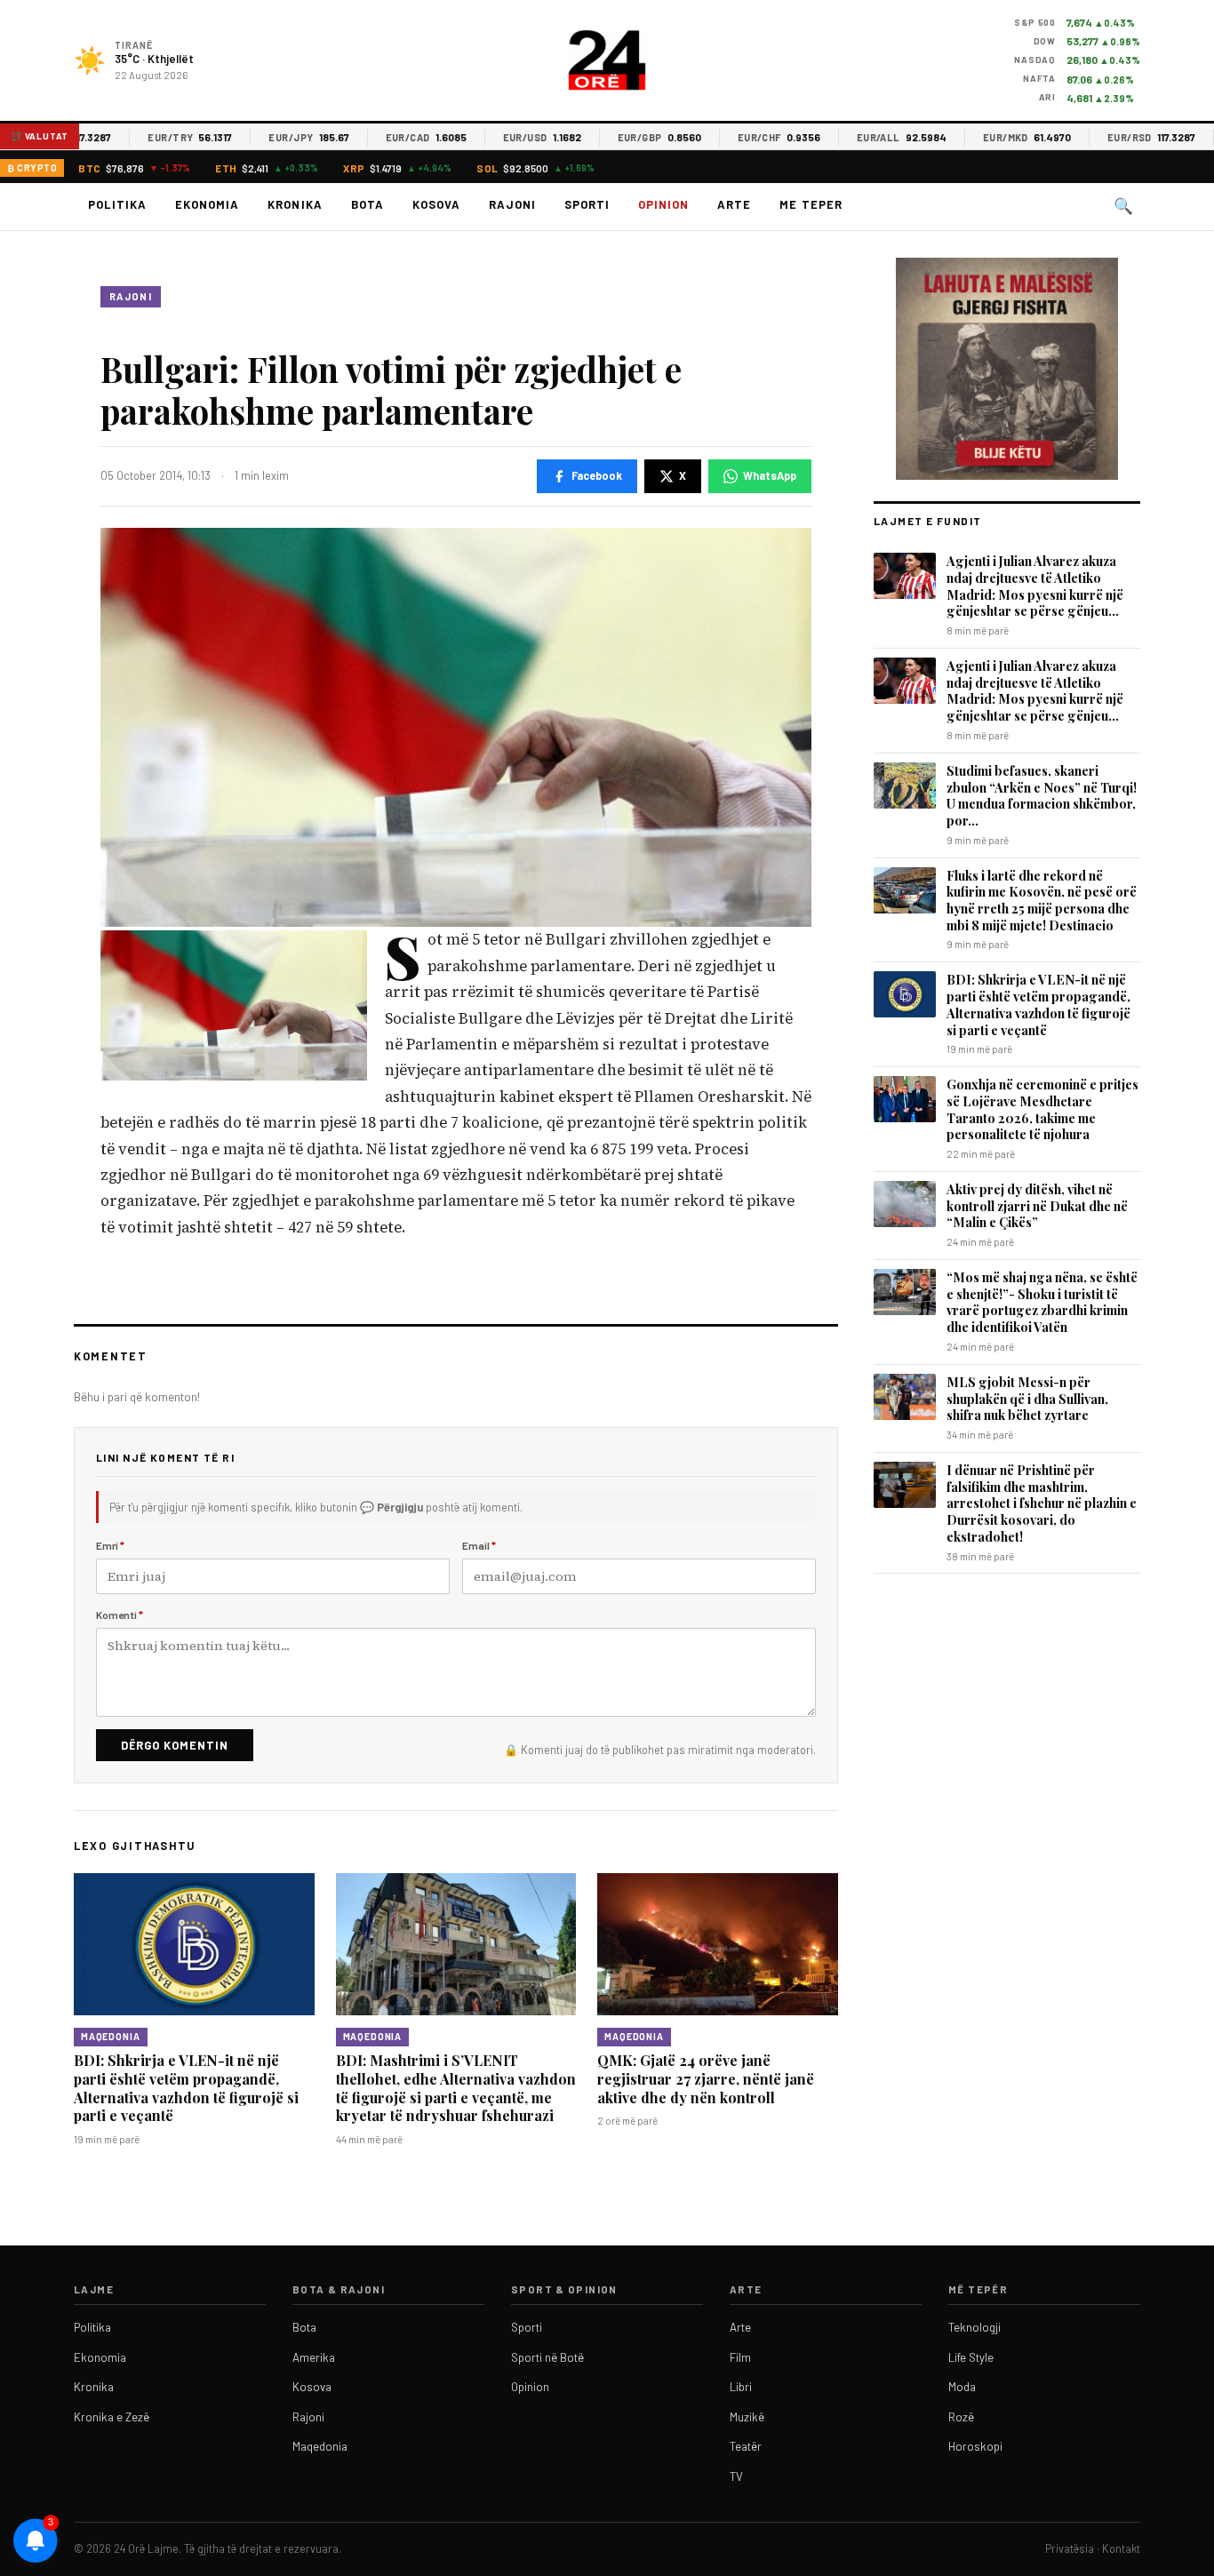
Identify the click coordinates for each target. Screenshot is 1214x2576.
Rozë (961, 2417)
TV (736, 2476)
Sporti (587, 204)
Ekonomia (207, 204)
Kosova (436, 204)
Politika (117, 204)
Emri (110, 1545)
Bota (367, 204)
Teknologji (974, 2327)
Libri (741, 2387)
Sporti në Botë (547, 2357)
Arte (734, 204)
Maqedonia (111, 2037)
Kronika (295, 204)
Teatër (746, 2446)
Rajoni (512, 204)
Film (740, 2357)
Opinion (663, 204)
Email (479, 1545)
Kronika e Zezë (112, 2417)
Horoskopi (975, 2446)
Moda (962, 2387)
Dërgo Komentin (175, 1745)
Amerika (314, 2357)
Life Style (971, 2357)
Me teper (811, 204)
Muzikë (747, 2417)
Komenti (120, 1615)
